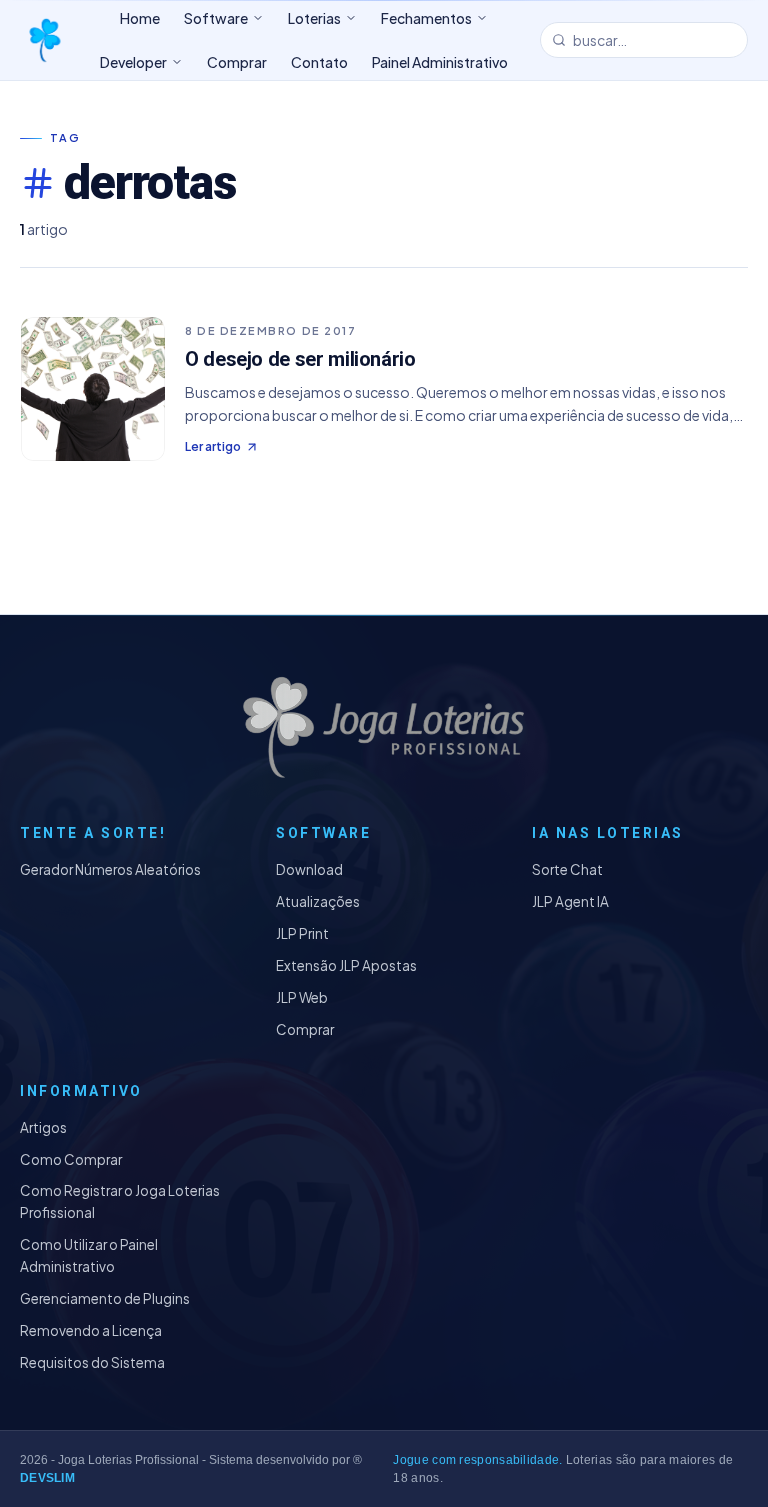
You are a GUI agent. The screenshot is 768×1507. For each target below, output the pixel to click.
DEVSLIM (47, 1478)
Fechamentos (426, 18)
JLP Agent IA (570, 901)
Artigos (43, 1127)
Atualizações (318, 901)
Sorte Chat (567, 869)
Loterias (314, 18)
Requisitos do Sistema (92, 1362)
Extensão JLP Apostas (346, 965)
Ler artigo (213, 446)
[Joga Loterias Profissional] (44, 40)
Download (309, 869)
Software (216, 18)
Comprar (305, 1029)
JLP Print (302, 933)
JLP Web (302, 997)
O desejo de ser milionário (300, 359)
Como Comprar (71, 1159)
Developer (133, 62)
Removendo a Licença (91, 1330)
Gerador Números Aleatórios (110, 869)
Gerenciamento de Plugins (105, 1298)
